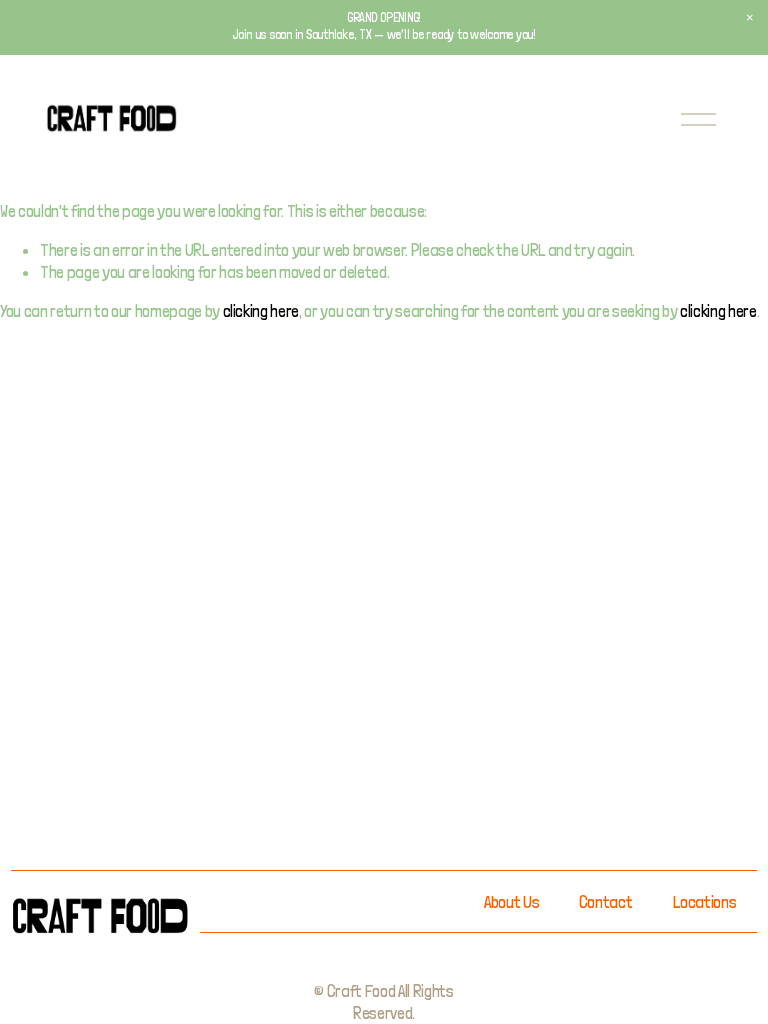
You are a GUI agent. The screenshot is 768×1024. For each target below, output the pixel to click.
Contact (606, 902)
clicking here (261, 311)
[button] (750, 18)
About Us (511, 902)
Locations (704, 902)
